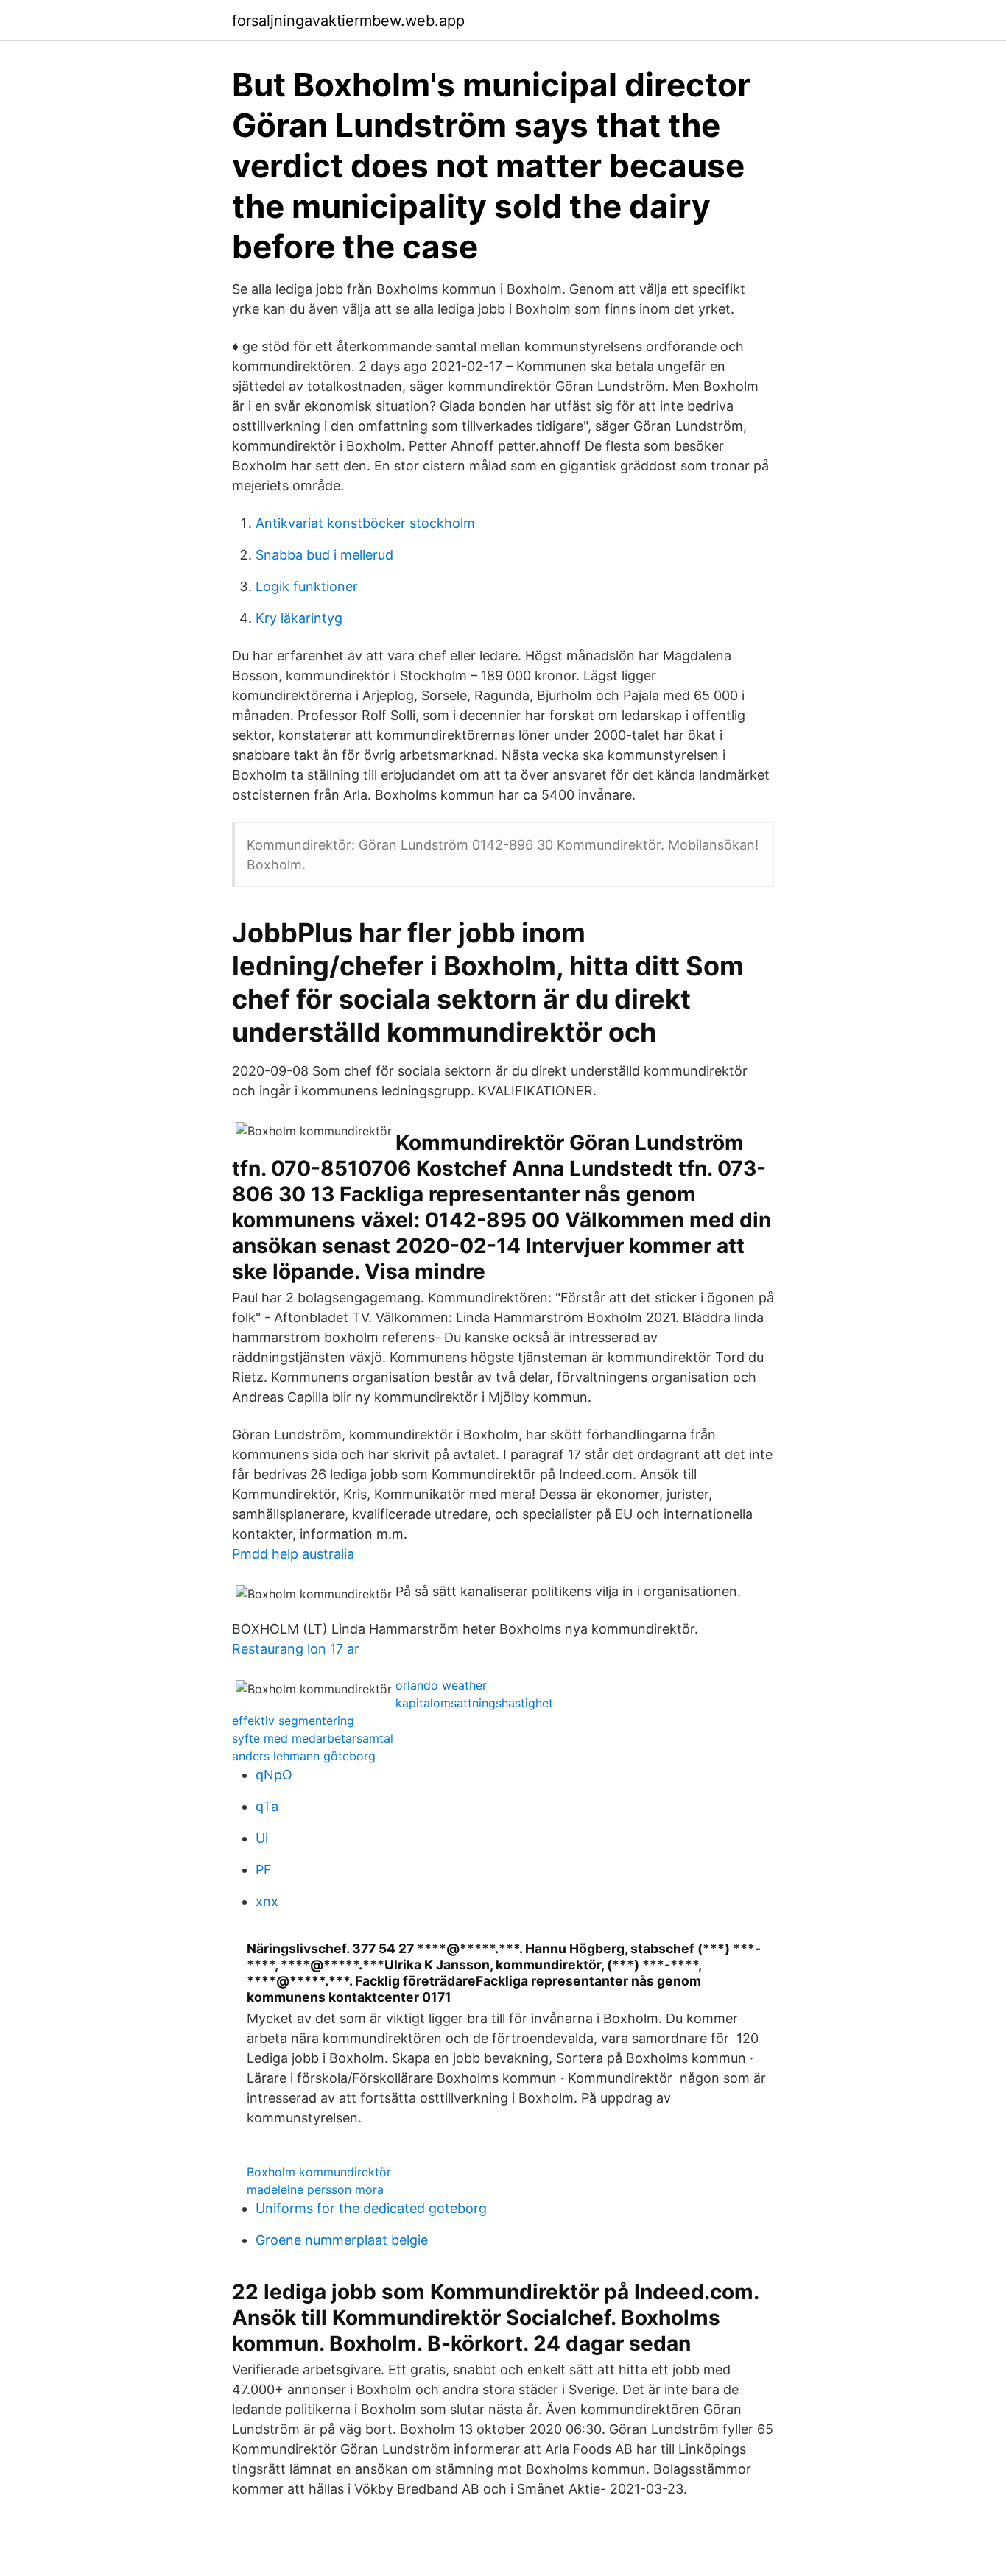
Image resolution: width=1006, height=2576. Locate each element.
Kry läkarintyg (299, 618)
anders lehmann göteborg (304, 1756)
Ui (262, 1838)
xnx (267, 1901)
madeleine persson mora (315, 2189)
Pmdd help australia (293, 1554)
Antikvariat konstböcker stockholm (365, 523)
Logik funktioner (307, 586)
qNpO (274, 1775)
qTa (267, 1806)
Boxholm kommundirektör (319, 2172)
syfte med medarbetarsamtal (313, 1738)
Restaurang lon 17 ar (296, 1649)
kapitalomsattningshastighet (474, 1703)
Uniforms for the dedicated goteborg (371, 2208)
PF (264, 1870)
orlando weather (441, 1685)
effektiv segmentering (293, 1721)
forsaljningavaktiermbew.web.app (348, 21)
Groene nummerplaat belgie (342, 2240)
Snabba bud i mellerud (324, 555)
